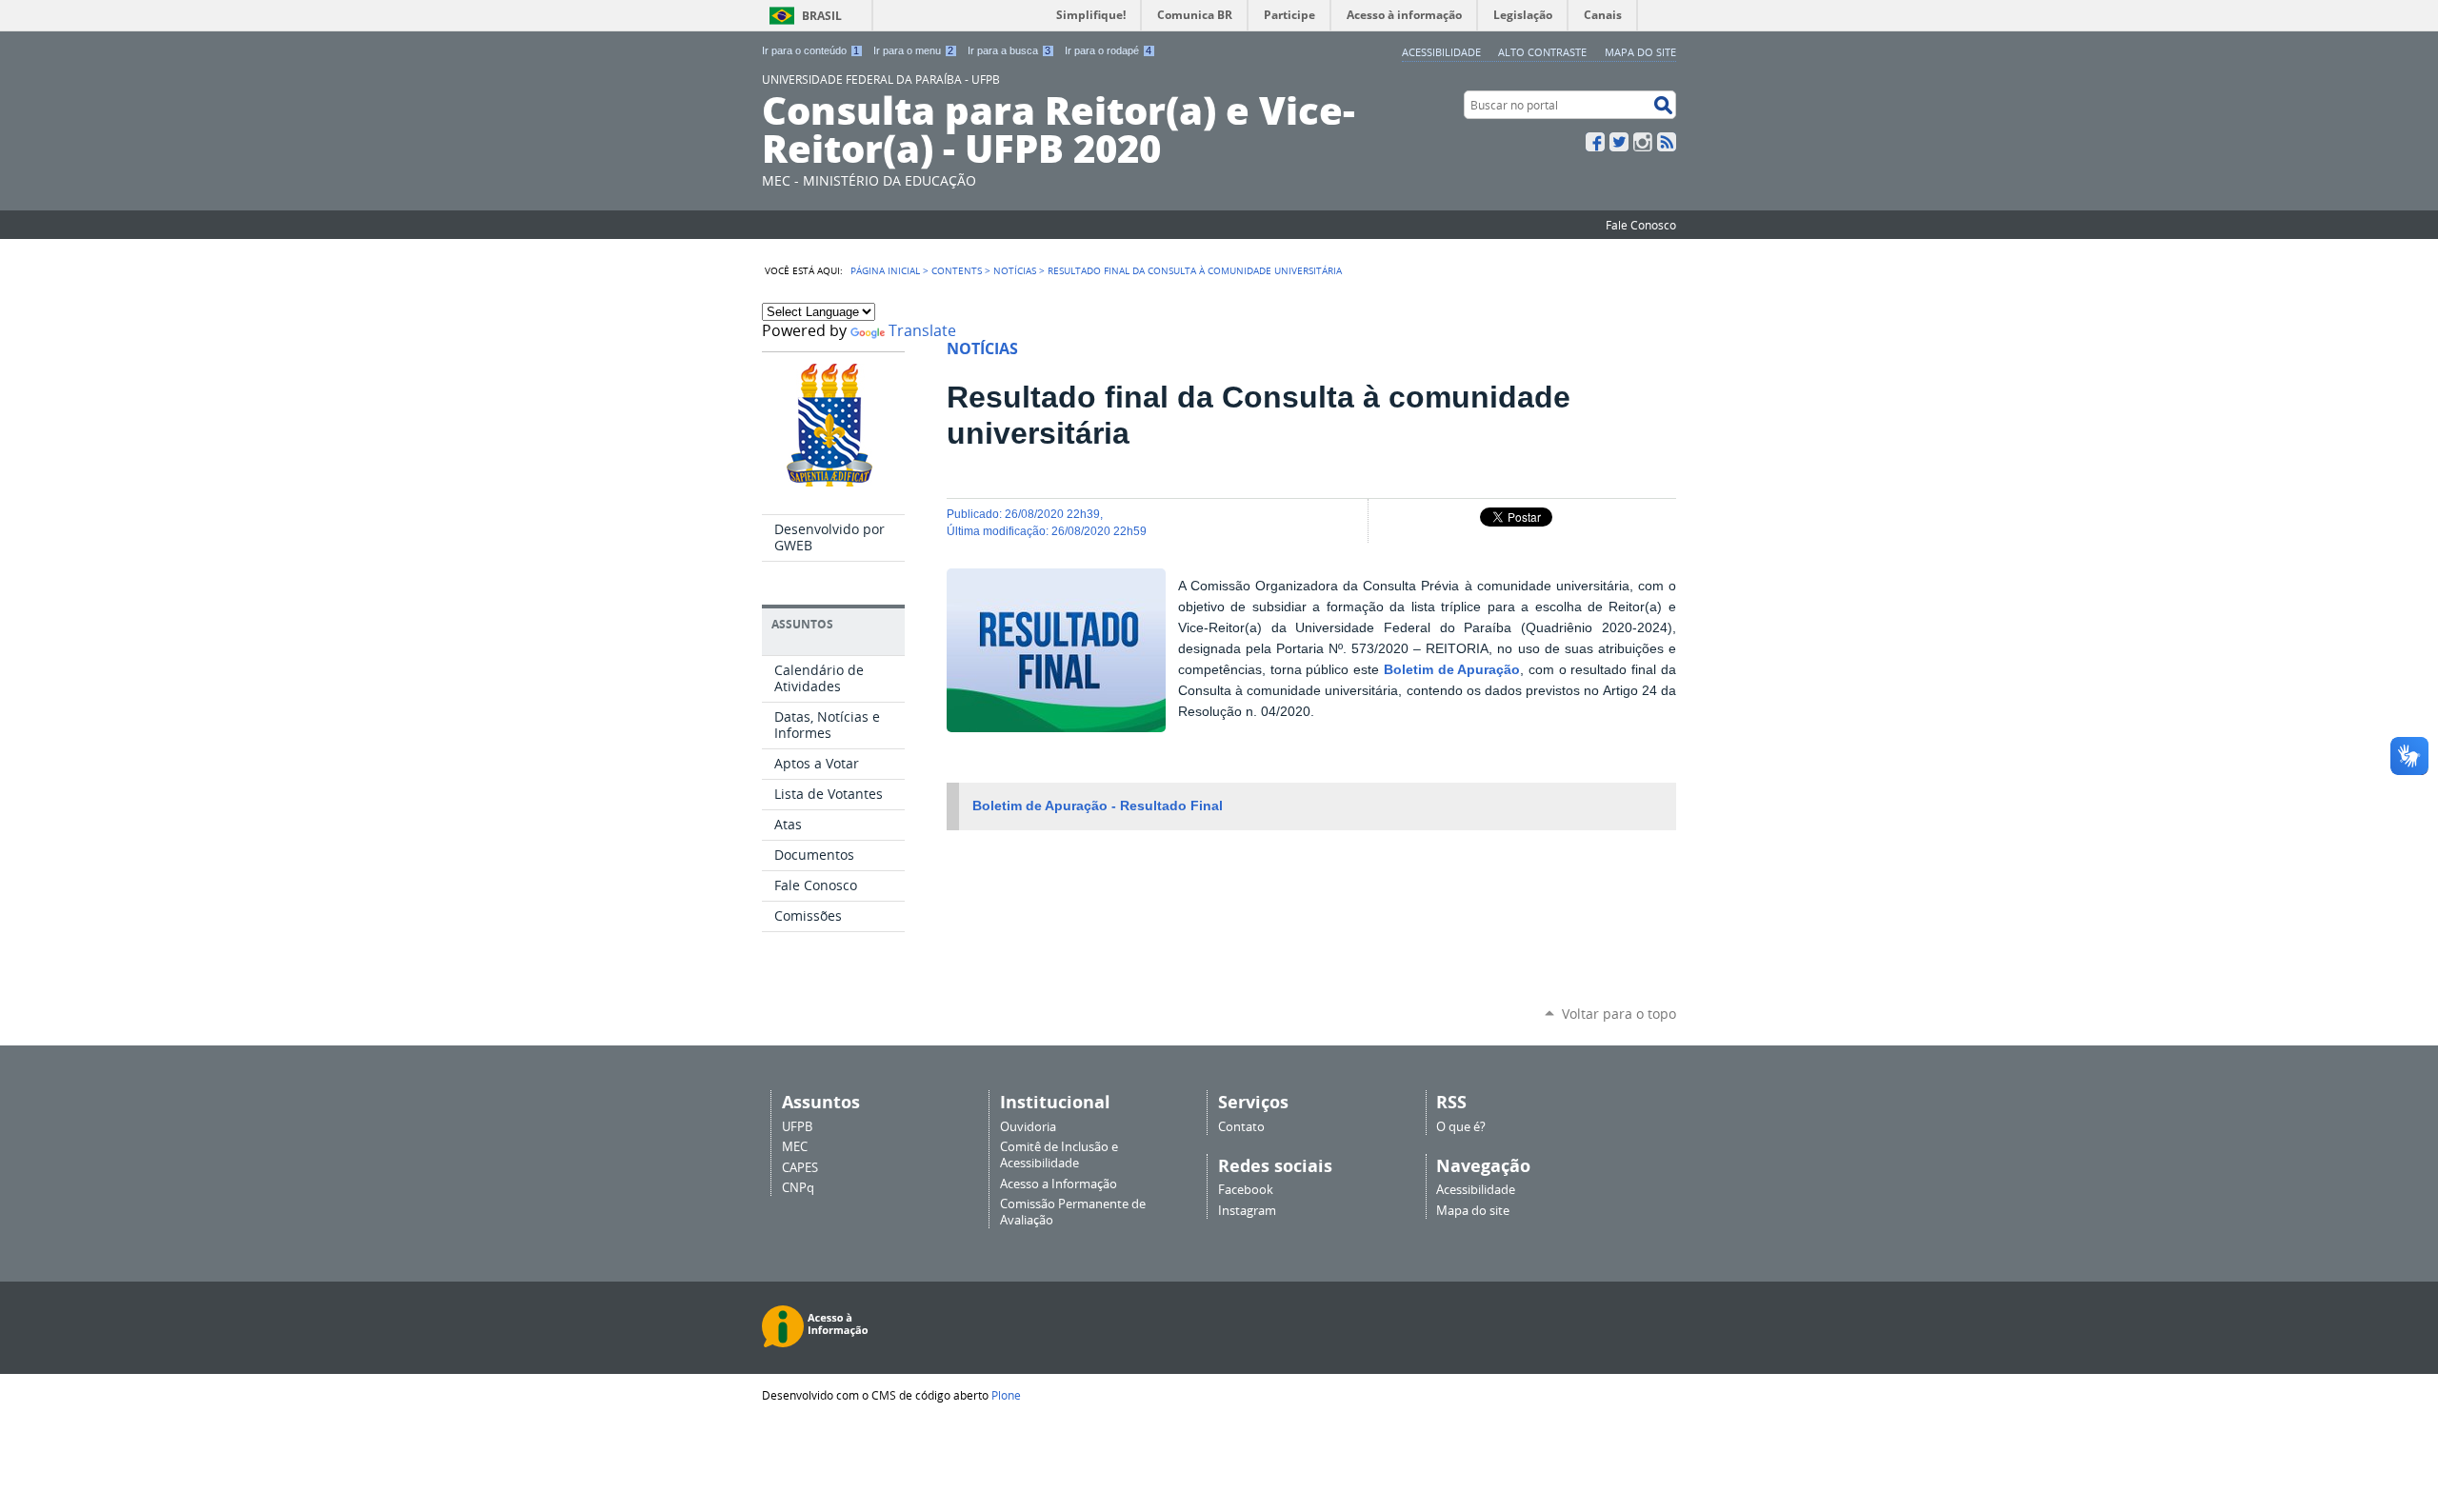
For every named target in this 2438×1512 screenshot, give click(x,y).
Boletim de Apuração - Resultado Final (1098, 806)
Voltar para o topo (1619, 1014)
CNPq (798, 1188)
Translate (922, 331)
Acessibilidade (1441, 52)
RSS (1667, 142)
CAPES (800, 1168)
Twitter (1619, 142)
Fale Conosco (1641, 225)
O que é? (1461, 1127)
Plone (1006, 1395)
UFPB (797, 1127)
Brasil (822, 16)
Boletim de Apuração (1452, 670)
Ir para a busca (1009, 50)
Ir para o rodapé (1108, 50)
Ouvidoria (1028, 1127)
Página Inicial (885, 270)
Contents (957, 270)
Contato (1241, 1127)
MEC (795, 1147)
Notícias (1015, 270)
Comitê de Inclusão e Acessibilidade (1059, 1155)
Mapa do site (1640, 52)
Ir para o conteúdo (810, 50)
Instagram (1643, 142)
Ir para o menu (913, 50)
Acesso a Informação (1059, 1184)
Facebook (1595, 142)
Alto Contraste (1542, 52)
